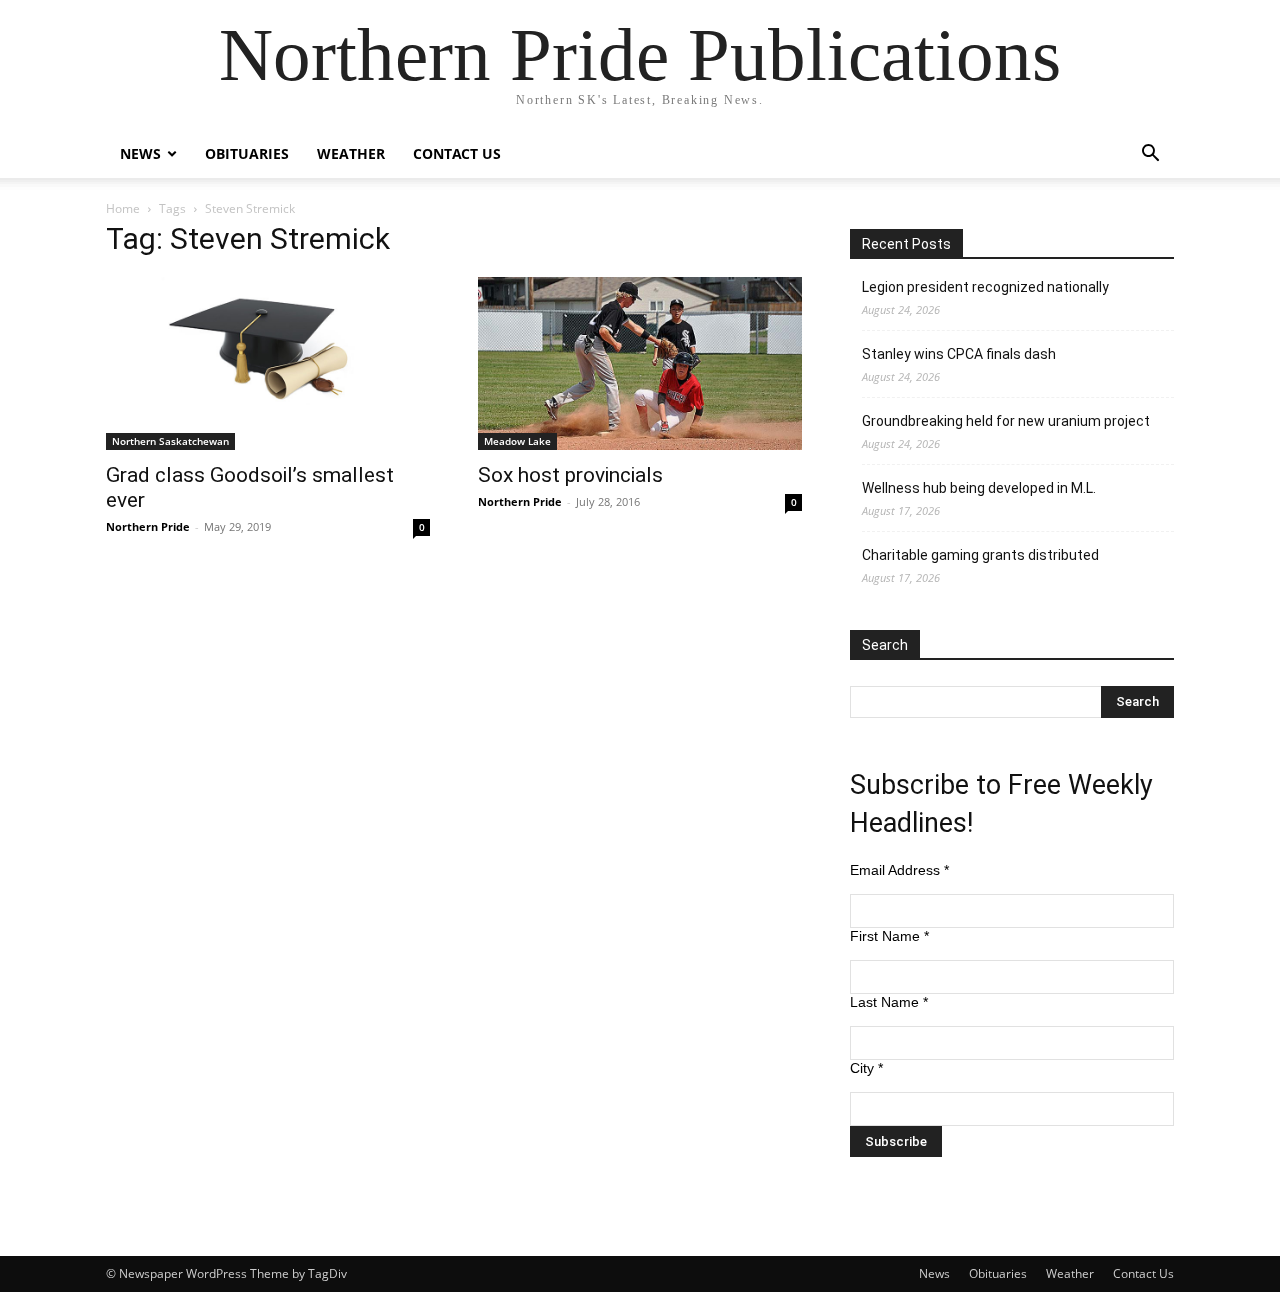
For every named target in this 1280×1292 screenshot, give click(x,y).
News (140, 153)
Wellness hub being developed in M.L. (979, 488)
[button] (1150, 155)
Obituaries (247, 153)
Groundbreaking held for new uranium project (1006, 421)
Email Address (899, 870)
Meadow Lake (517, 441)
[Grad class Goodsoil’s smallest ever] (268, 363)
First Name (889, 936)
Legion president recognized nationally (985, 287)
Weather (351, 153)
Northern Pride (148, 526)
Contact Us (457, 153)
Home (123, 208)
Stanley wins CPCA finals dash (959, 354)
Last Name (889, 1002)
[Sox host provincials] (640, 363)
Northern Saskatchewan (170, 441)
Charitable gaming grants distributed (980, 555)
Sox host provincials (570, 475)
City (866, 1068)
